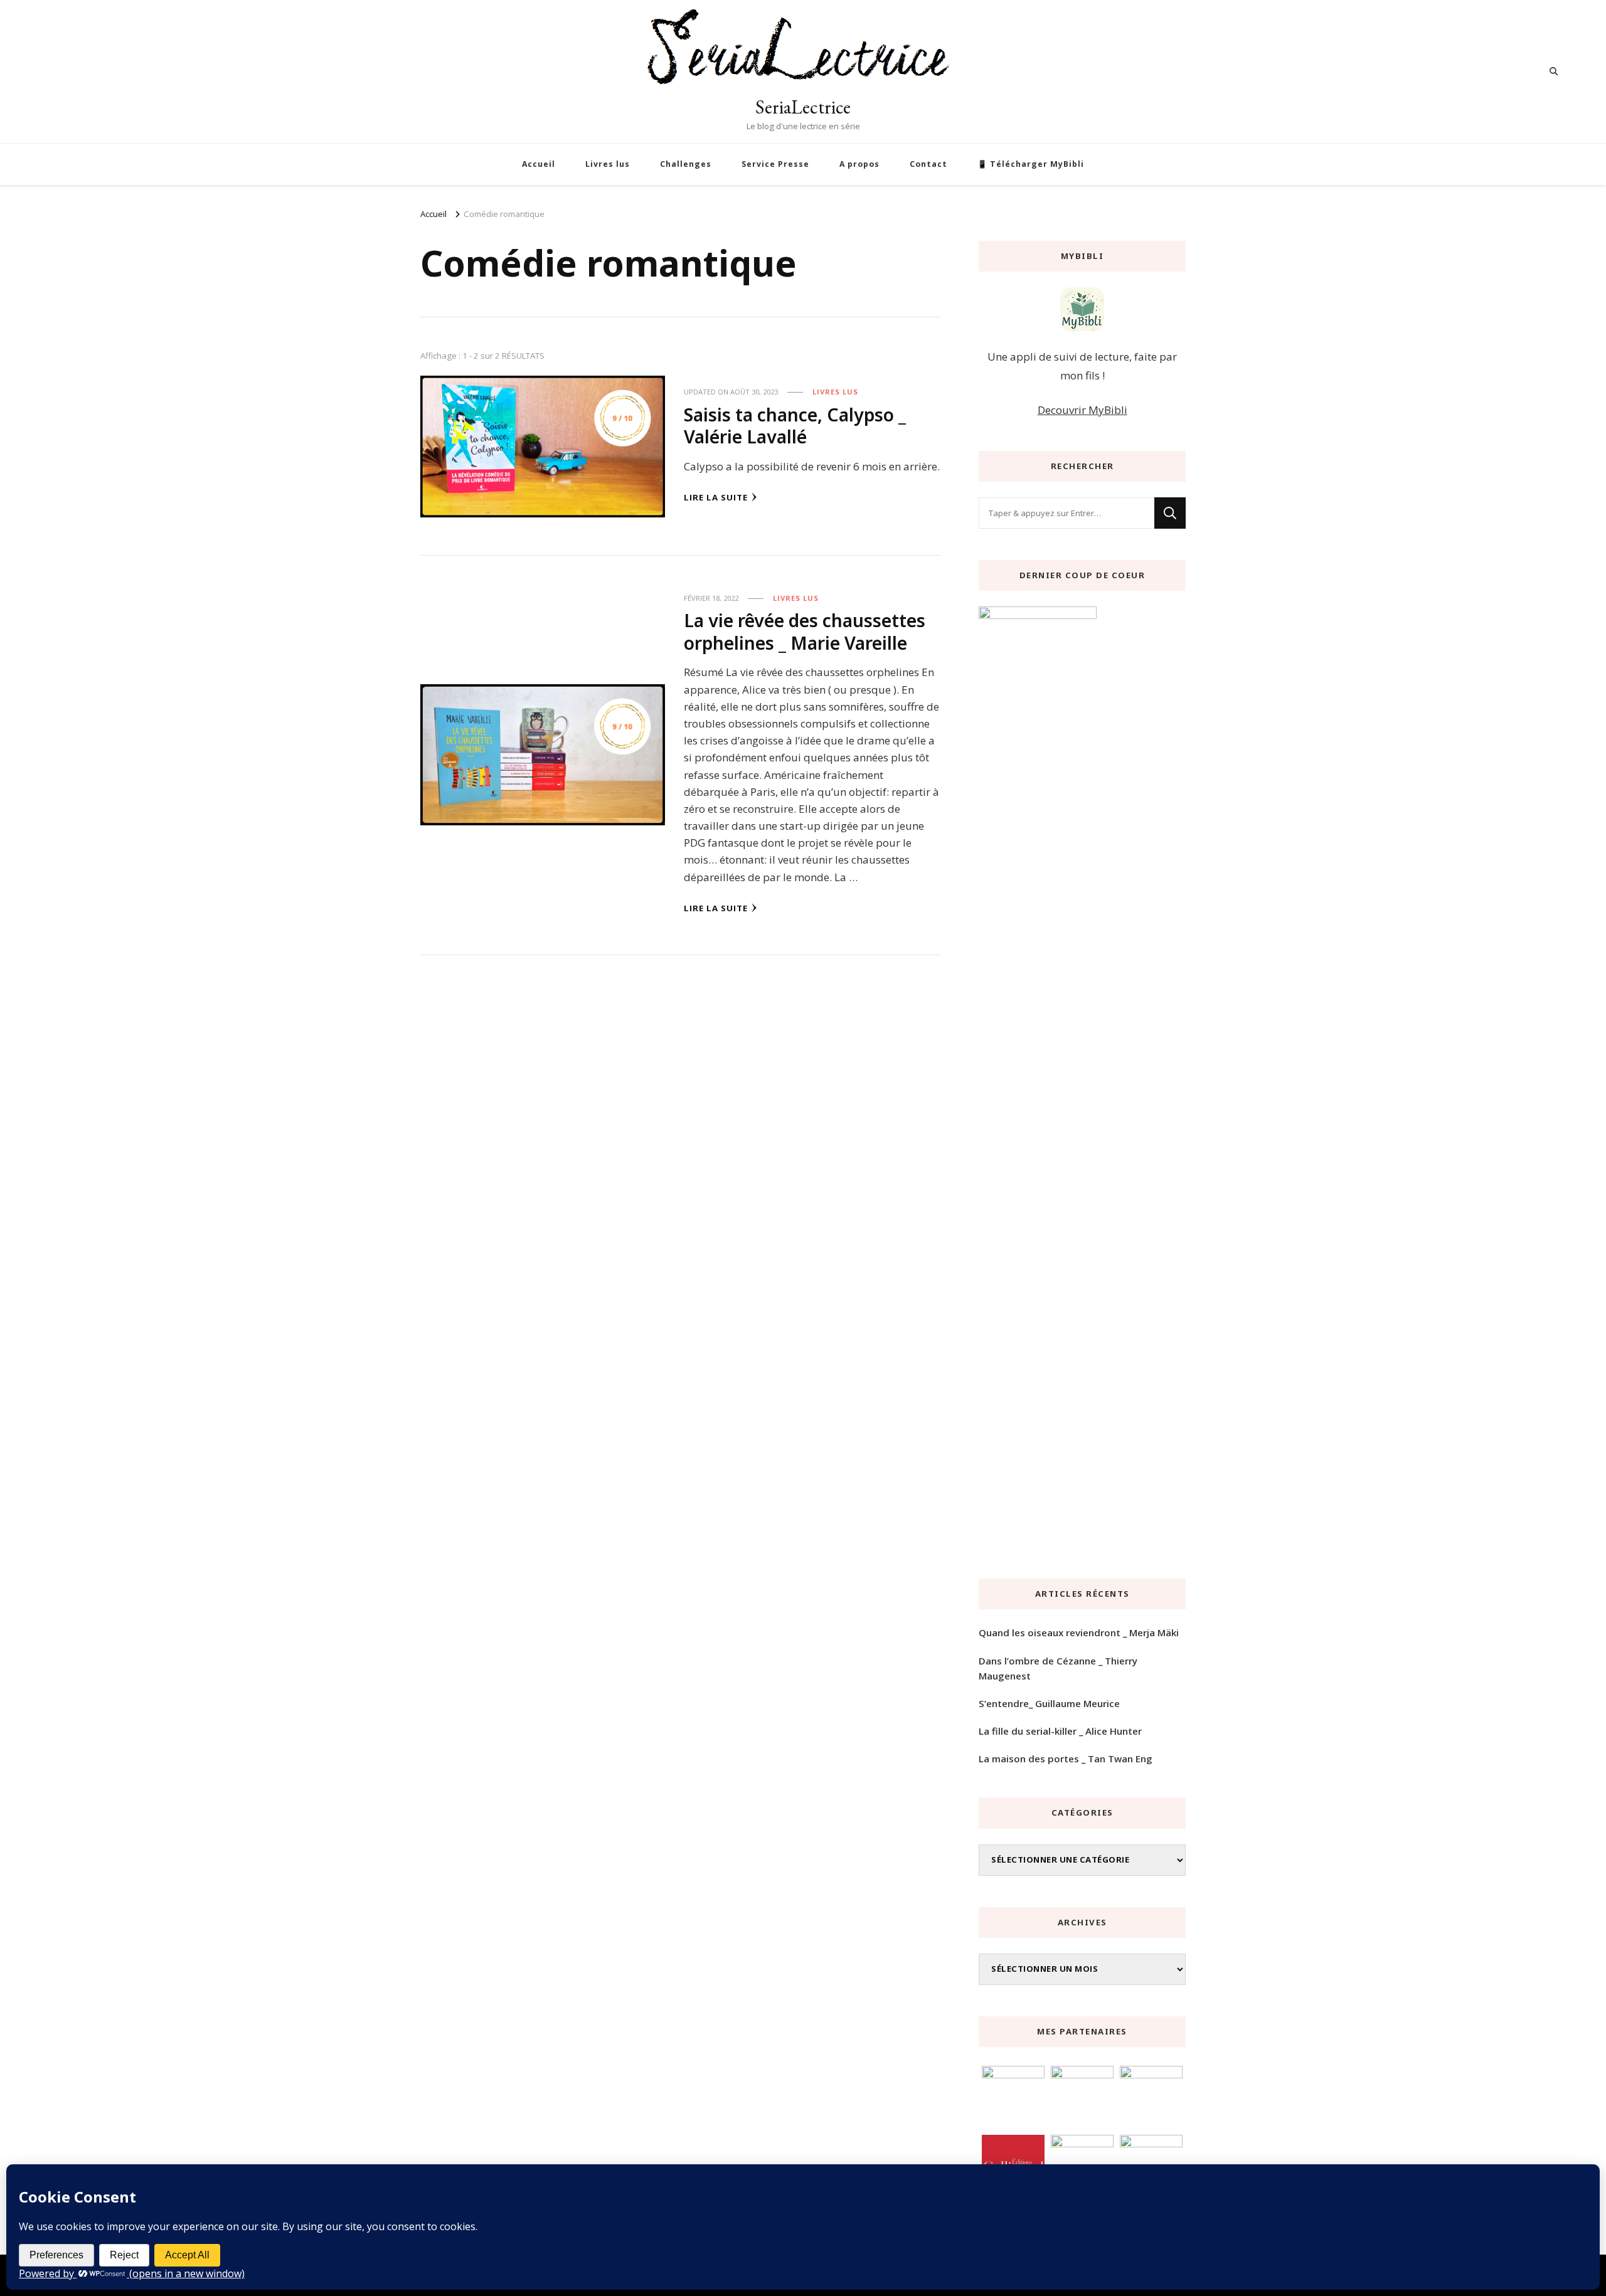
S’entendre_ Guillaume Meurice (1049, 1703)
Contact (928, 164)
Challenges (686, 164)
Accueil (539, 164)
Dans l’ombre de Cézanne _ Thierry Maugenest (1058, 1668)
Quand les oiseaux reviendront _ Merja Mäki (1079, 1632)
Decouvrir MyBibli (1082, 410)
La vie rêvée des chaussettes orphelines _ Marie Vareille (805, 631)
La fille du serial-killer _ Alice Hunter (1060, 1731)
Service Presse (775, 164)
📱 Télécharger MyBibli (1031, 164)
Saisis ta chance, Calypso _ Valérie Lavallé (795, 426)
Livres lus (608, 164)
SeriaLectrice (803, 107)
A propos (859, 164)
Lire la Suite (716, 497)
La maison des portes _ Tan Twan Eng (1066, 1759)
